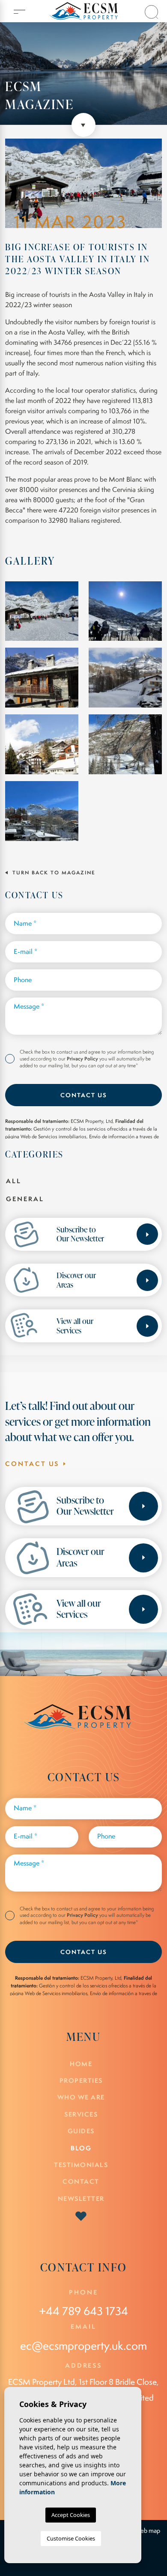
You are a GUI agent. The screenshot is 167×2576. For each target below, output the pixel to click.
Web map (148, 2531)
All (14, 1181)
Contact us (84, 1095)
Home (81, 2064)
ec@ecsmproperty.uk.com (83, 2346)
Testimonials (81, 2165)
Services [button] (81, 2114)
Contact (81, 2181)
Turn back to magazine (53, 873)
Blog (81, 2148)
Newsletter (81, 2198)
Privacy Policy (83, 1059)
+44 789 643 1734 (83, 2311)
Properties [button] (81, 2080)
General (25, 1199)
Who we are (81, 2097)
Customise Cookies (71, 2538)
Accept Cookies (71, 2515)
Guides (81, 2131)
